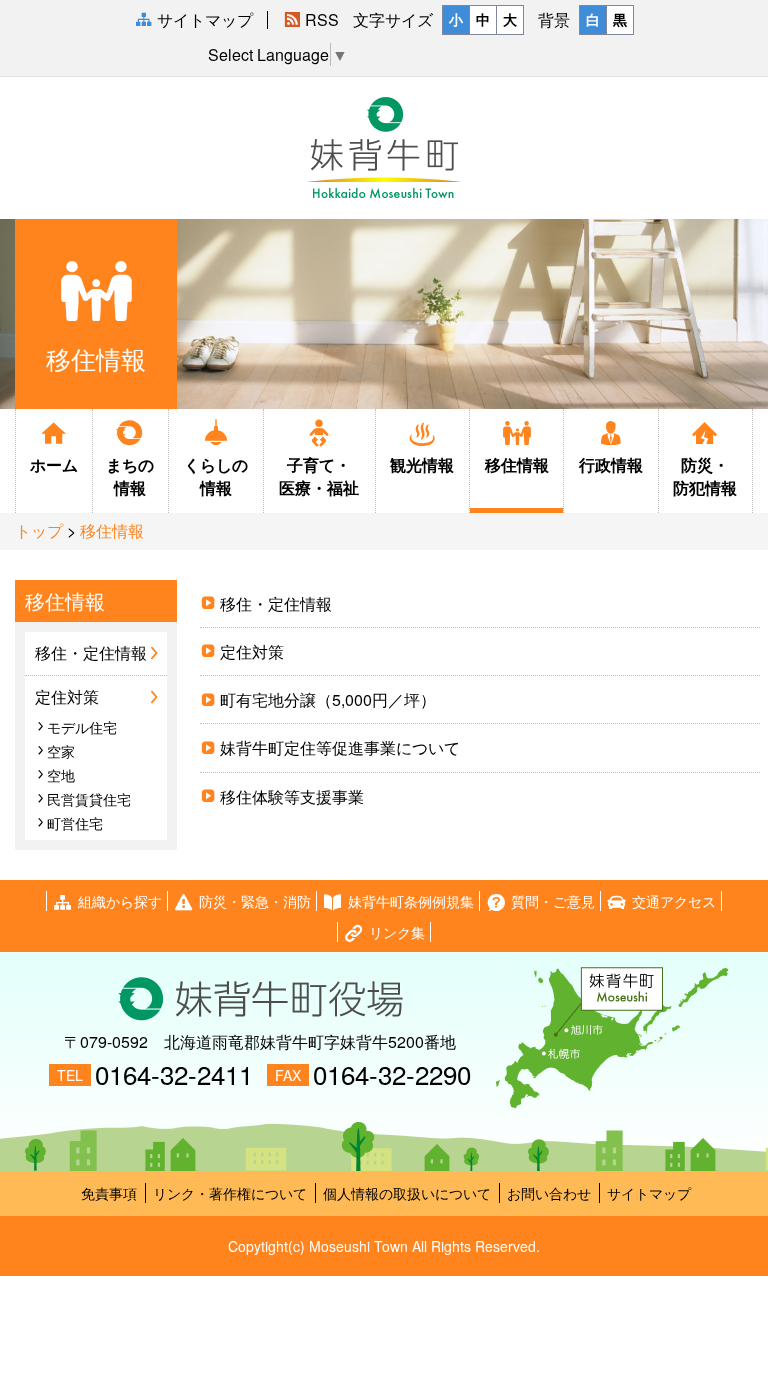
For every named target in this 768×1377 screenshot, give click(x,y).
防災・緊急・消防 (255, 901)
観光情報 (422, 464)
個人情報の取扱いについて (407, 1193)
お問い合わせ (549, 1193)
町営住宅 (75, 823)
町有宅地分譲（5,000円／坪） (328, 699)
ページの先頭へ (752, 1328)
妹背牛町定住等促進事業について (340, 747)
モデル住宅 (82, 727)
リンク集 (397, 932)
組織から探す (120, 901)
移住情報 (517, 464)
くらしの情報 (216, 476)
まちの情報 (130, 476)
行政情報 (611, 464)
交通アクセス (674, 901)
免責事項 (109, 1193)
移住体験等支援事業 (292, 796)
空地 (61, 775)
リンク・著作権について (230, 1193)
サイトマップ (649, 1193)
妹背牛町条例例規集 (411, 901)
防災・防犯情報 (705, 476)
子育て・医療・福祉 (319, 476)
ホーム (54, 464)
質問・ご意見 (553, 901)
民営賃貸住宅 (89, 799)
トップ (39, 530)
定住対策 (252, 651)
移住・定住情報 (276, 603)
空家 (61, 751)
